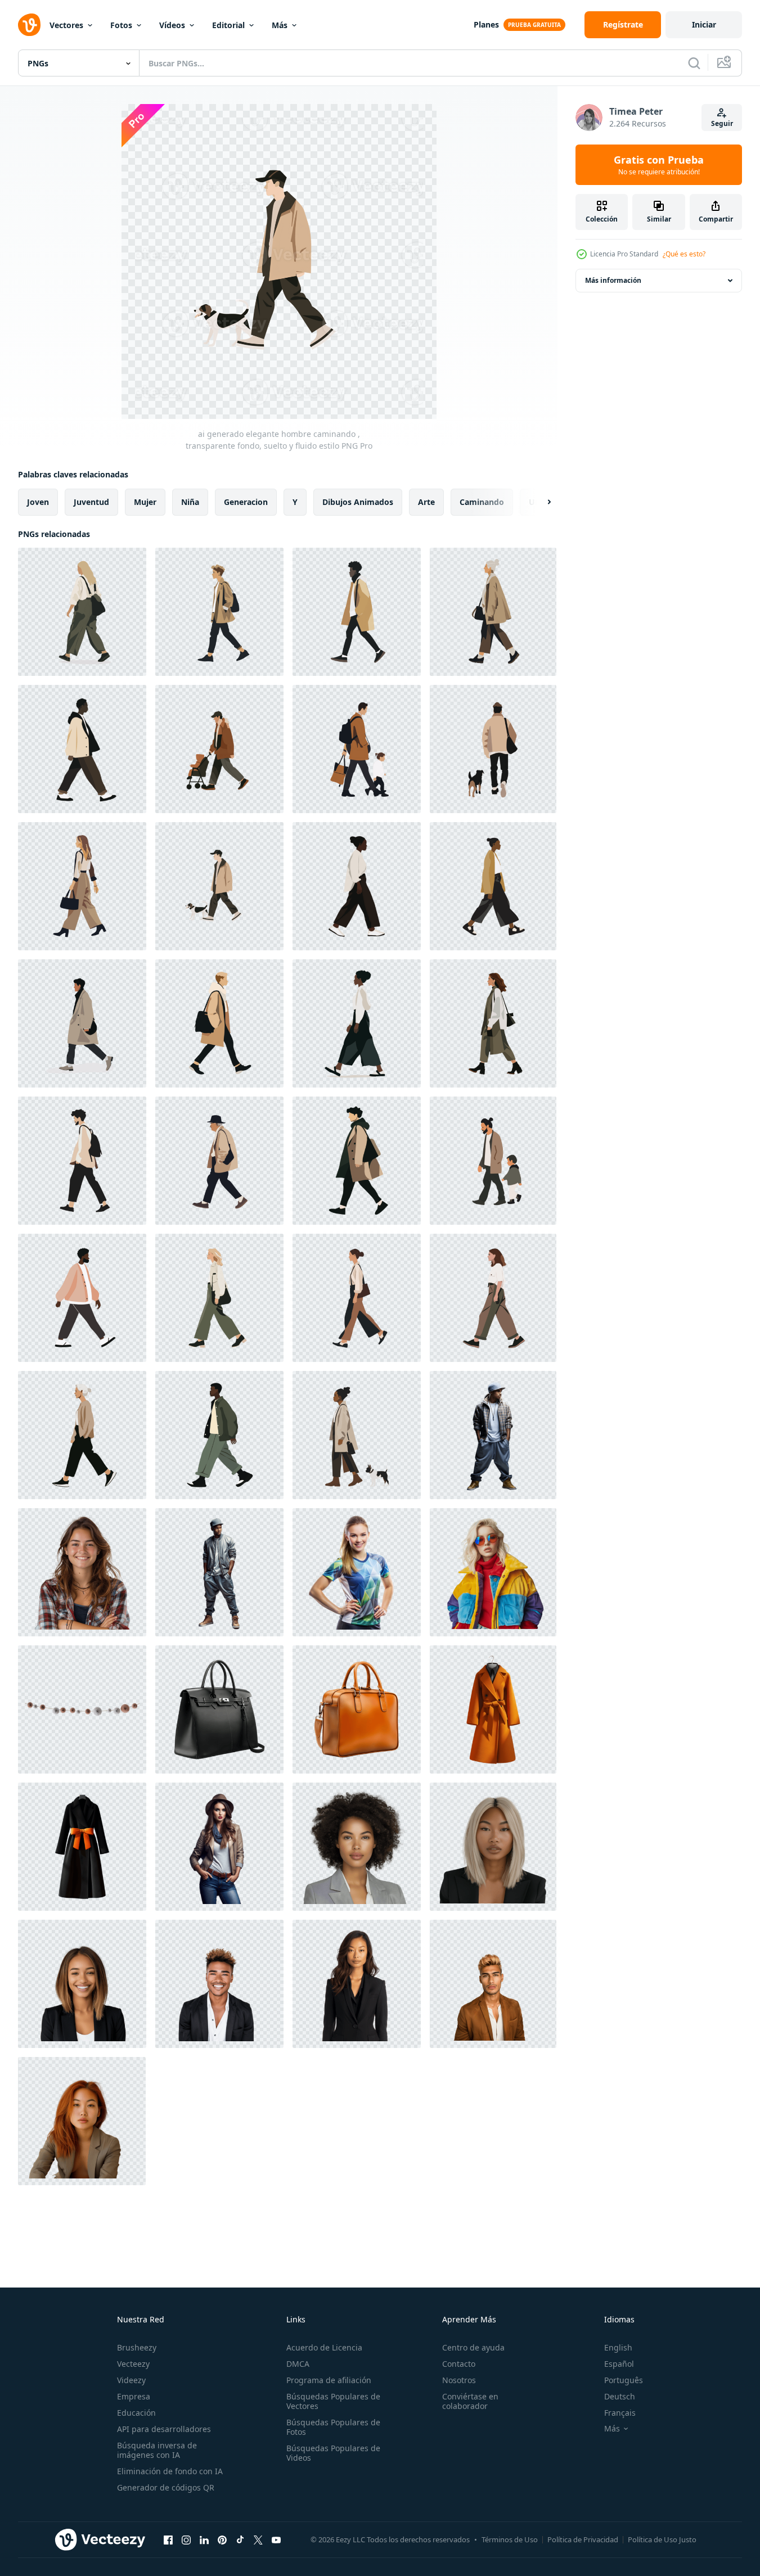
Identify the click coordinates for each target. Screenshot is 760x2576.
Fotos (121, 25)
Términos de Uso (510, 2539)
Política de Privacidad (583, 2539)
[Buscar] (694, 63)
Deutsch (620, 2396)
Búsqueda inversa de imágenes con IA (157, 2450)
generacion (246, 502)
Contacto (459, 2364)
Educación (136, 2413)
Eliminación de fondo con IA (170, 2471)
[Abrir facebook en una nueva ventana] (168, 2539)
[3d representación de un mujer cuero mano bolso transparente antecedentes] (219, 1709)
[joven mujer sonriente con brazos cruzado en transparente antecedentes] (82, 1572)
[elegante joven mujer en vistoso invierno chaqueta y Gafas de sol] (493, 1572)
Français (620, 2413)
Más (280, 25)
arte (426, 502)
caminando (482, 502)
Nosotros (459, 2380)
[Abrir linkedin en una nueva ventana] (204, 2539)
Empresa (134, 2396)
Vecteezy (133, 2364)
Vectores (66, 25)
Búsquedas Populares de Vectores (333, 2401)
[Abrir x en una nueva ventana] (258, 2539)
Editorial (228, 25)
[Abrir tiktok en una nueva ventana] (240, 2539)
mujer (145, 502)
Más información (613, 280)
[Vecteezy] (29, 25)
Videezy (131, 2380)
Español (619, 2364)
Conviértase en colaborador (470, 2401)
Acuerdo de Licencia (324, 2347)
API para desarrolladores (164, 2429)
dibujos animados (358, 502)
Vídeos (172, 25)
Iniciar (704, 24)
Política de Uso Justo (662, 2539)
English (618, 2347)
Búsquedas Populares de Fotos (333, 2427)
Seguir (722, 123)
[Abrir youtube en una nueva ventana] (276, 2539)
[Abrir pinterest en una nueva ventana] (222, 2539)
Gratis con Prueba (659, 165)
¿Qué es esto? (684, 254)
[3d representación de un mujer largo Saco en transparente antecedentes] (493, 1709)
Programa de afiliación (329, 2380)
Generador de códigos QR (166, 2487)
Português (624, 2380)
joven (38, 502)
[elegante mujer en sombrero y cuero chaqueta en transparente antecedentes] (219, 1847)
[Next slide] (539, 502)
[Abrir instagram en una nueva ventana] (186, 2539)
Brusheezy (137, 2347)
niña (190, 502)
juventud (91, 502)
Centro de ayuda (473, 2347)
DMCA (298, 2364)
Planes (486, 24)
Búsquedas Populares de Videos (333, 2453)
